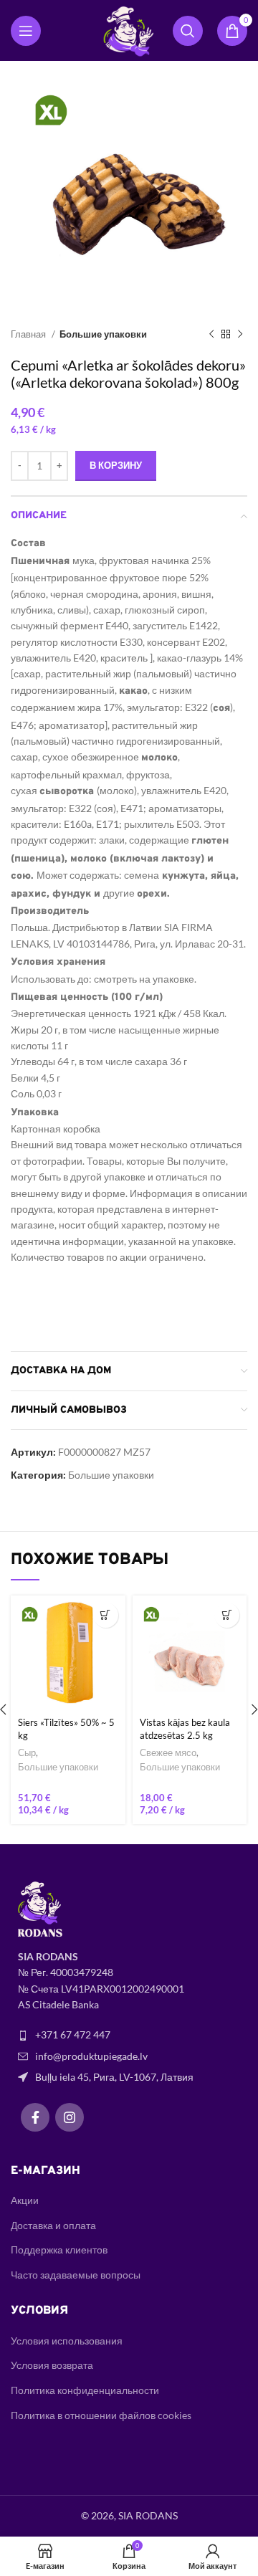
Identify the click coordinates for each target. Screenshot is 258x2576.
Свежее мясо (168, 1753)
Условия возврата (52, 2365)
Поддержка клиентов (59, 2250)
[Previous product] (211, 335)
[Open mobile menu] (26, 31)
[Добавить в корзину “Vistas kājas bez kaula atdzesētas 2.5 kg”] (227, 1615)
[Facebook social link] (35, 2117)
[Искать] (188, 31)
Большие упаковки (103, 334)
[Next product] (240, 335)
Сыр (27, 1753)
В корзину (116, 465)
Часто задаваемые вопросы (76, 2275)
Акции (25, 2200)
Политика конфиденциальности (85, 2390)
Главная (29, 334)
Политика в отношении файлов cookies (101, 2415)
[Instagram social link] (70, 2117)
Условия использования (67, 2341)
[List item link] (129, 2035)
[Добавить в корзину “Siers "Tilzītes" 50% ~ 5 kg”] (106, 1615)
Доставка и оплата (53, 2225)
